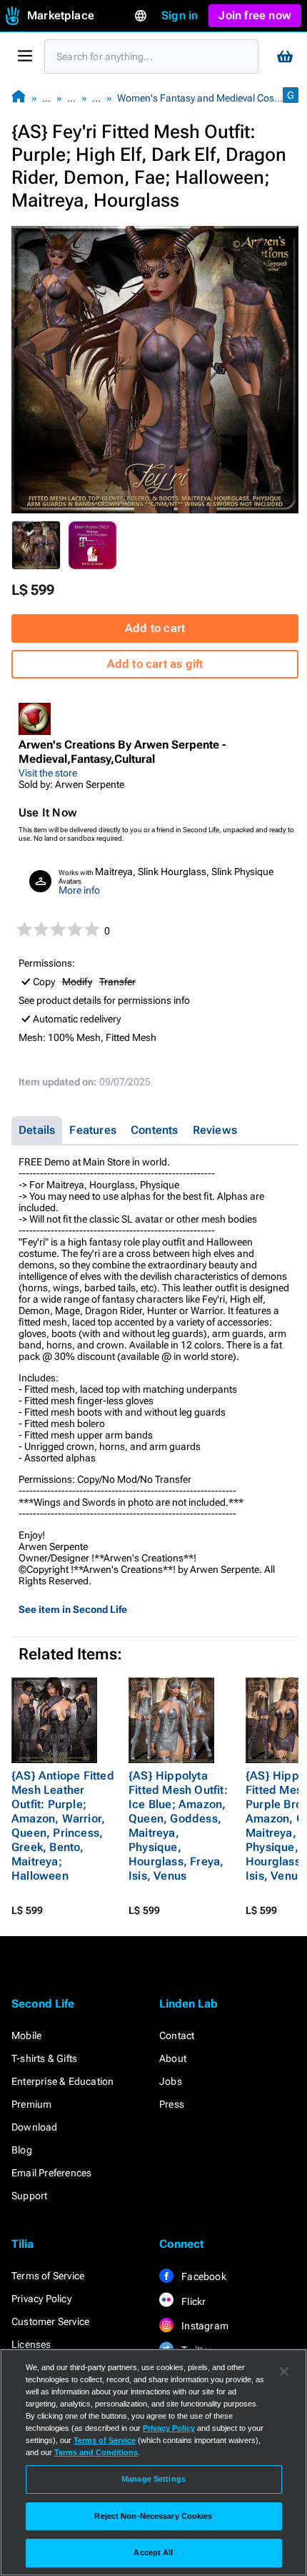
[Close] (284, 2372)
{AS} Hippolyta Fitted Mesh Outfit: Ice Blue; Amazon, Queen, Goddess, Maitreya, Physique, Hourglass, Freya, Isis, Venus (178, 1826)
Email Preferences (51, 2173)
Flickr (192, 2301)
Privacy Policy (41, 2299)
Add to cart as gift (155, 664)
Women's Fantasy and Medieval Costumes (209, 98)
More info (79, 890)
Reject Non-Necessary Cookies (153, 2516)
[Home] (19, 98)
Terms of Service (48, 2276)
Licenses (31, 2344)
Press (172, 2104)
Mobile (26, 2035)
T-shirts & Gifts (44, 2058)
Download (35, 2127)
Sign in (180, 15)
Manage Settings (153, 2479)
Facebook (203, 2276)
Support (29, 2196)
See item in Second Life (73, 1609)
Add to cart (155, 628)
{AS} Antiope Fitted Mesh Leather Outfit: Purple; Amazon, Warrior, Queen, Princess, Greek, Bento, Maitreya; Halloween (63, 1826)
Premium (31, 2104)
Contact (177, 2035)
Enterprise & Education (62, 2081)
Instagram (204, 2326)
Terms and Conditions (96, 2452)
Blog (22, 2150)
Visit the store (48, 773)
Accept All (153, 2552)
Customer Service (50, 2321)
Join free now (255, 15)
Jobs (171, 2081)
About (173, 2058)
